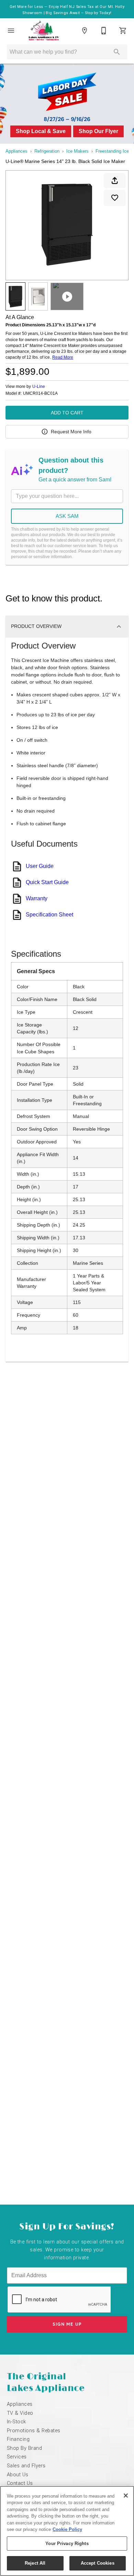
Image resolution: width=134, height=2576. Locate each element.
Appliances (16, 151)
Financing (18, 2439)
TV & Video (20, 2413)
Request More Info (71, 432)
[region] (67, 2531)
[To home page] (44, 31)
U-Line (39, 387)
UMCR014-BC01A (40, 394)
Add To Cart (67, 413)
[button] (11, 31)
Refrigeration (47, 151)
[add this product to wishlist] (115, 198)
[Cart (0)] (123, 31)
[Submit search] (117, 52)
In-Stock (16, 2422)
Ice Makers (77, 151)
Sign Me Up (67, 2324)
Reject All (35, 2563)
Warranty (37, 898)
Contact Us (20, 2483)
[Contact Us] (104, 31)
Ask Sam (67, 516)
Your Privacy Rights (67, 2544)
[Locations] (85, 31)
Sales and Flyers (26, 2466)
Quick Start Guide (47, 882)
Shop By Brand (24, 2448)
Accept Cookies (98, 2563)
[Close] (126, 2496)
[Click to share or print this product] (115, 181)
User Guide (40, 866)
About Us (18, 2475)
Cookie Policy (67, 2529)
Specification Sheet (49, 915)
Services (17, 2457)
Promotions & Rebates (34, 2431)
